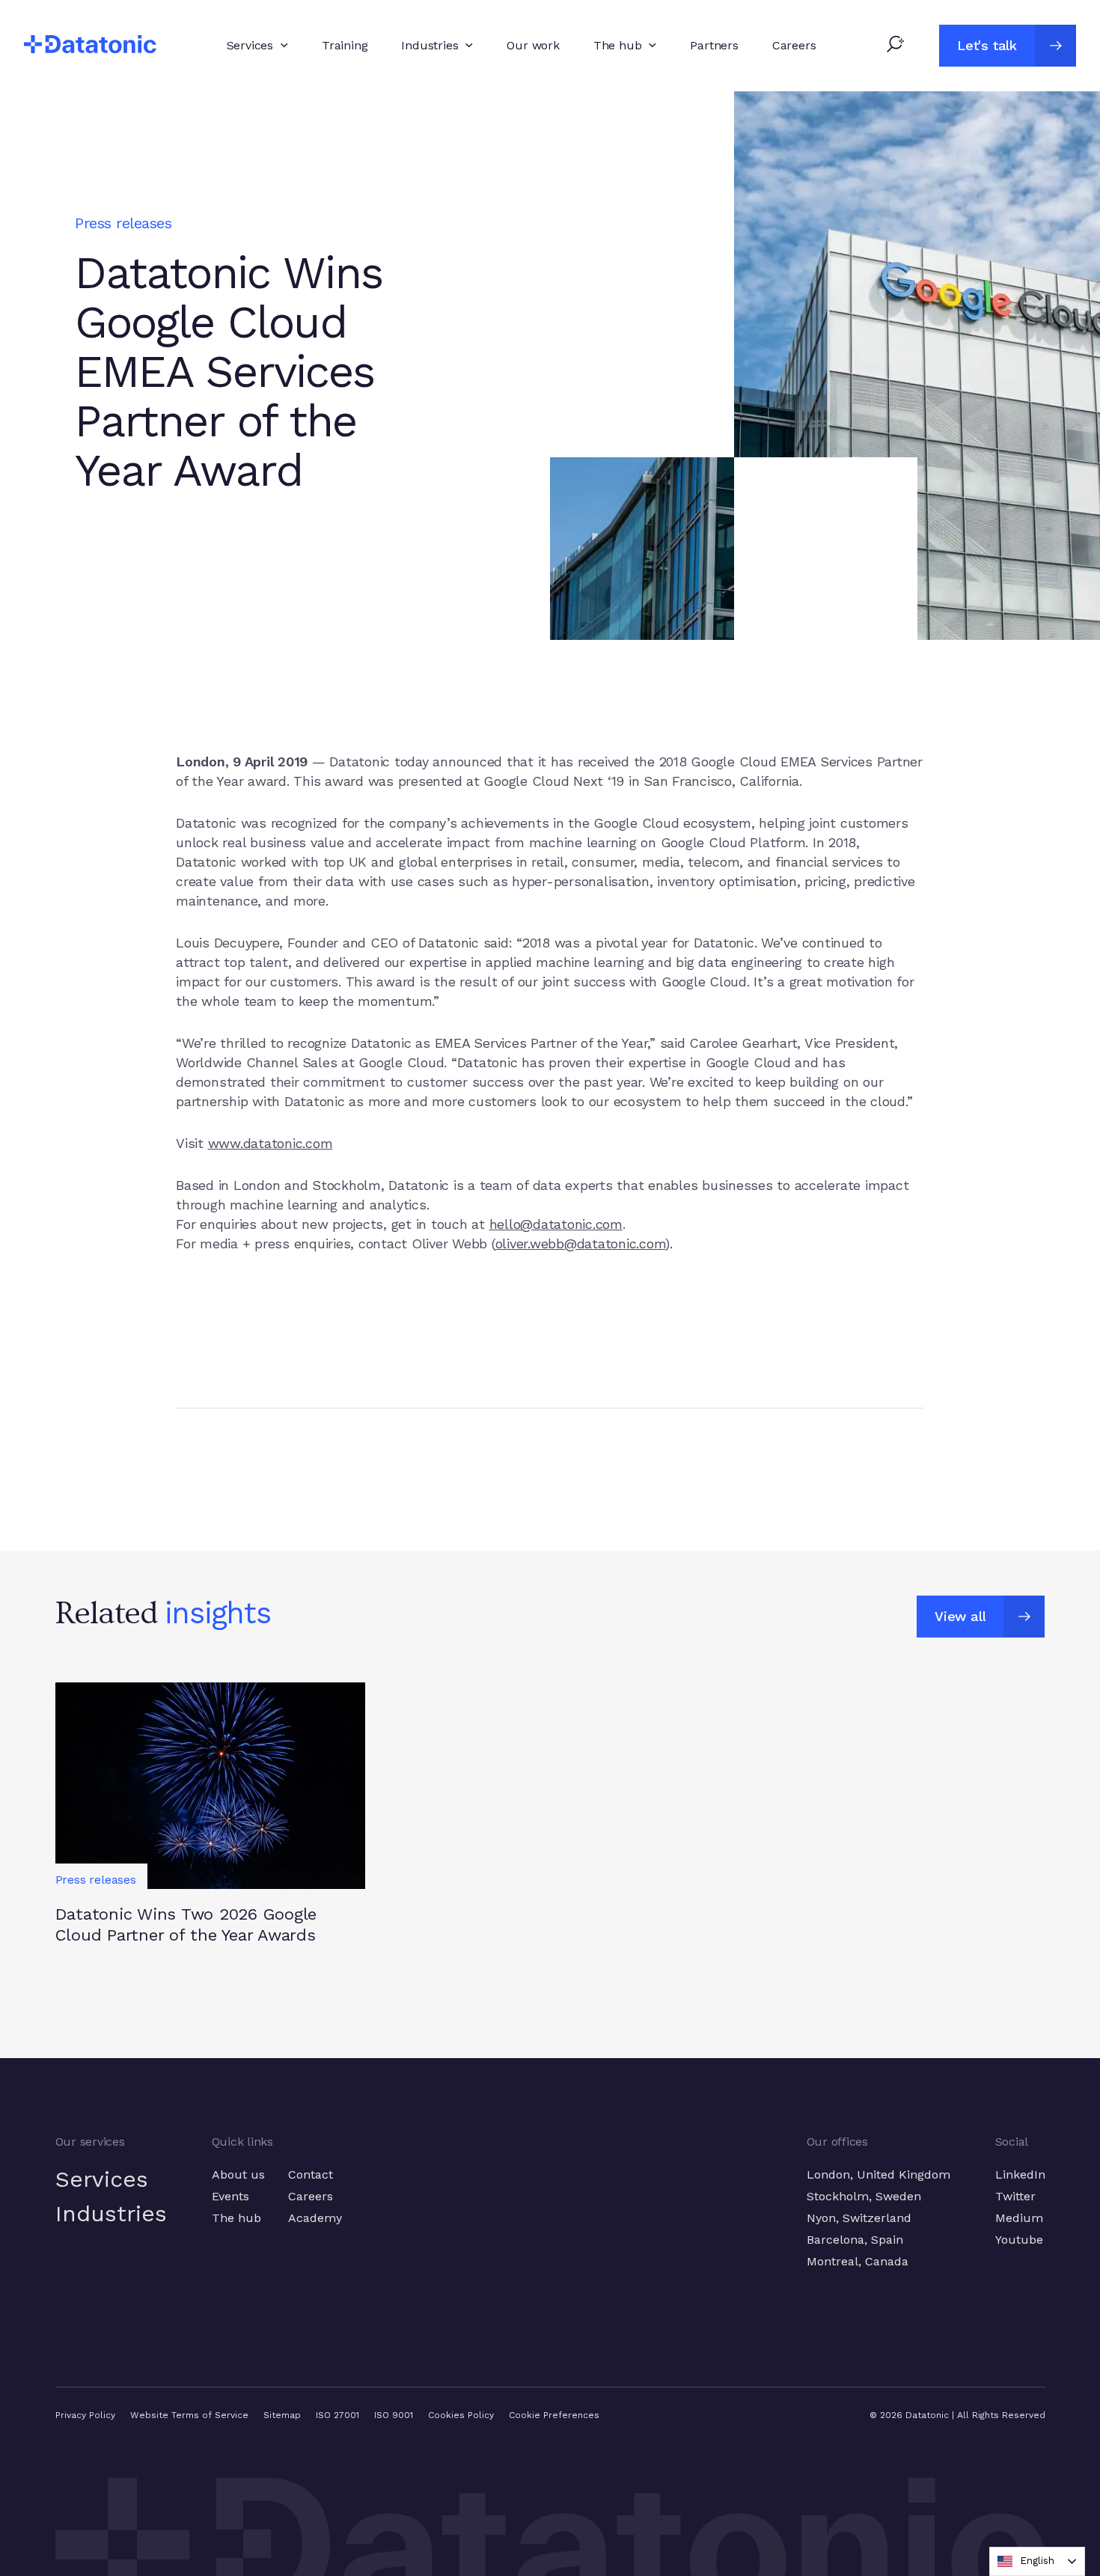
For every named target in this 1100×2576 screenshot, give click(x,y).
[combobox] (1037, 2561)
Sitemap (282, 2415)
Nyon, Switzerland (859, 2218)
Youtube (1019, 2240)
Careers (311, 2196)
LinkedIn (1020, 2174)
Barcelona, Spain (855, 2240)
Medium (1019, 2218)
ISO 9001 (394, 2415)
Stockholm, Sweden (864, 2196)
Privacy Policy (85, 2415)
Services (102, 2179)
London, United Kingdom (879, 2174)
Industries (111, 2213)
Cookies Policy (461, 2415)
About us (238, 2174)
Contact (311, 2174)
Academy (315, 2218)
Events (230, 2196)
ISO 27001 (337, 2415)
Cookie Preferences (554, 2415)
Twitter (1015, 2196)
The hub (236, 2218)
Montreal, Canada (858, 2261)
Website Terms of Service (189, 2415)
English (1037, 2561)
